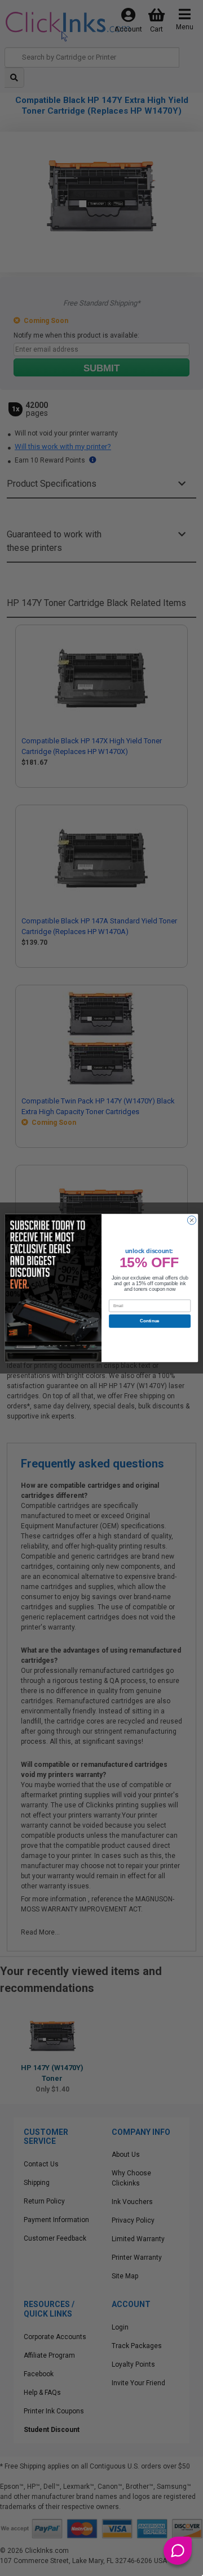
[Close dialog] (191, 1220)
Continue (149, 1321)
